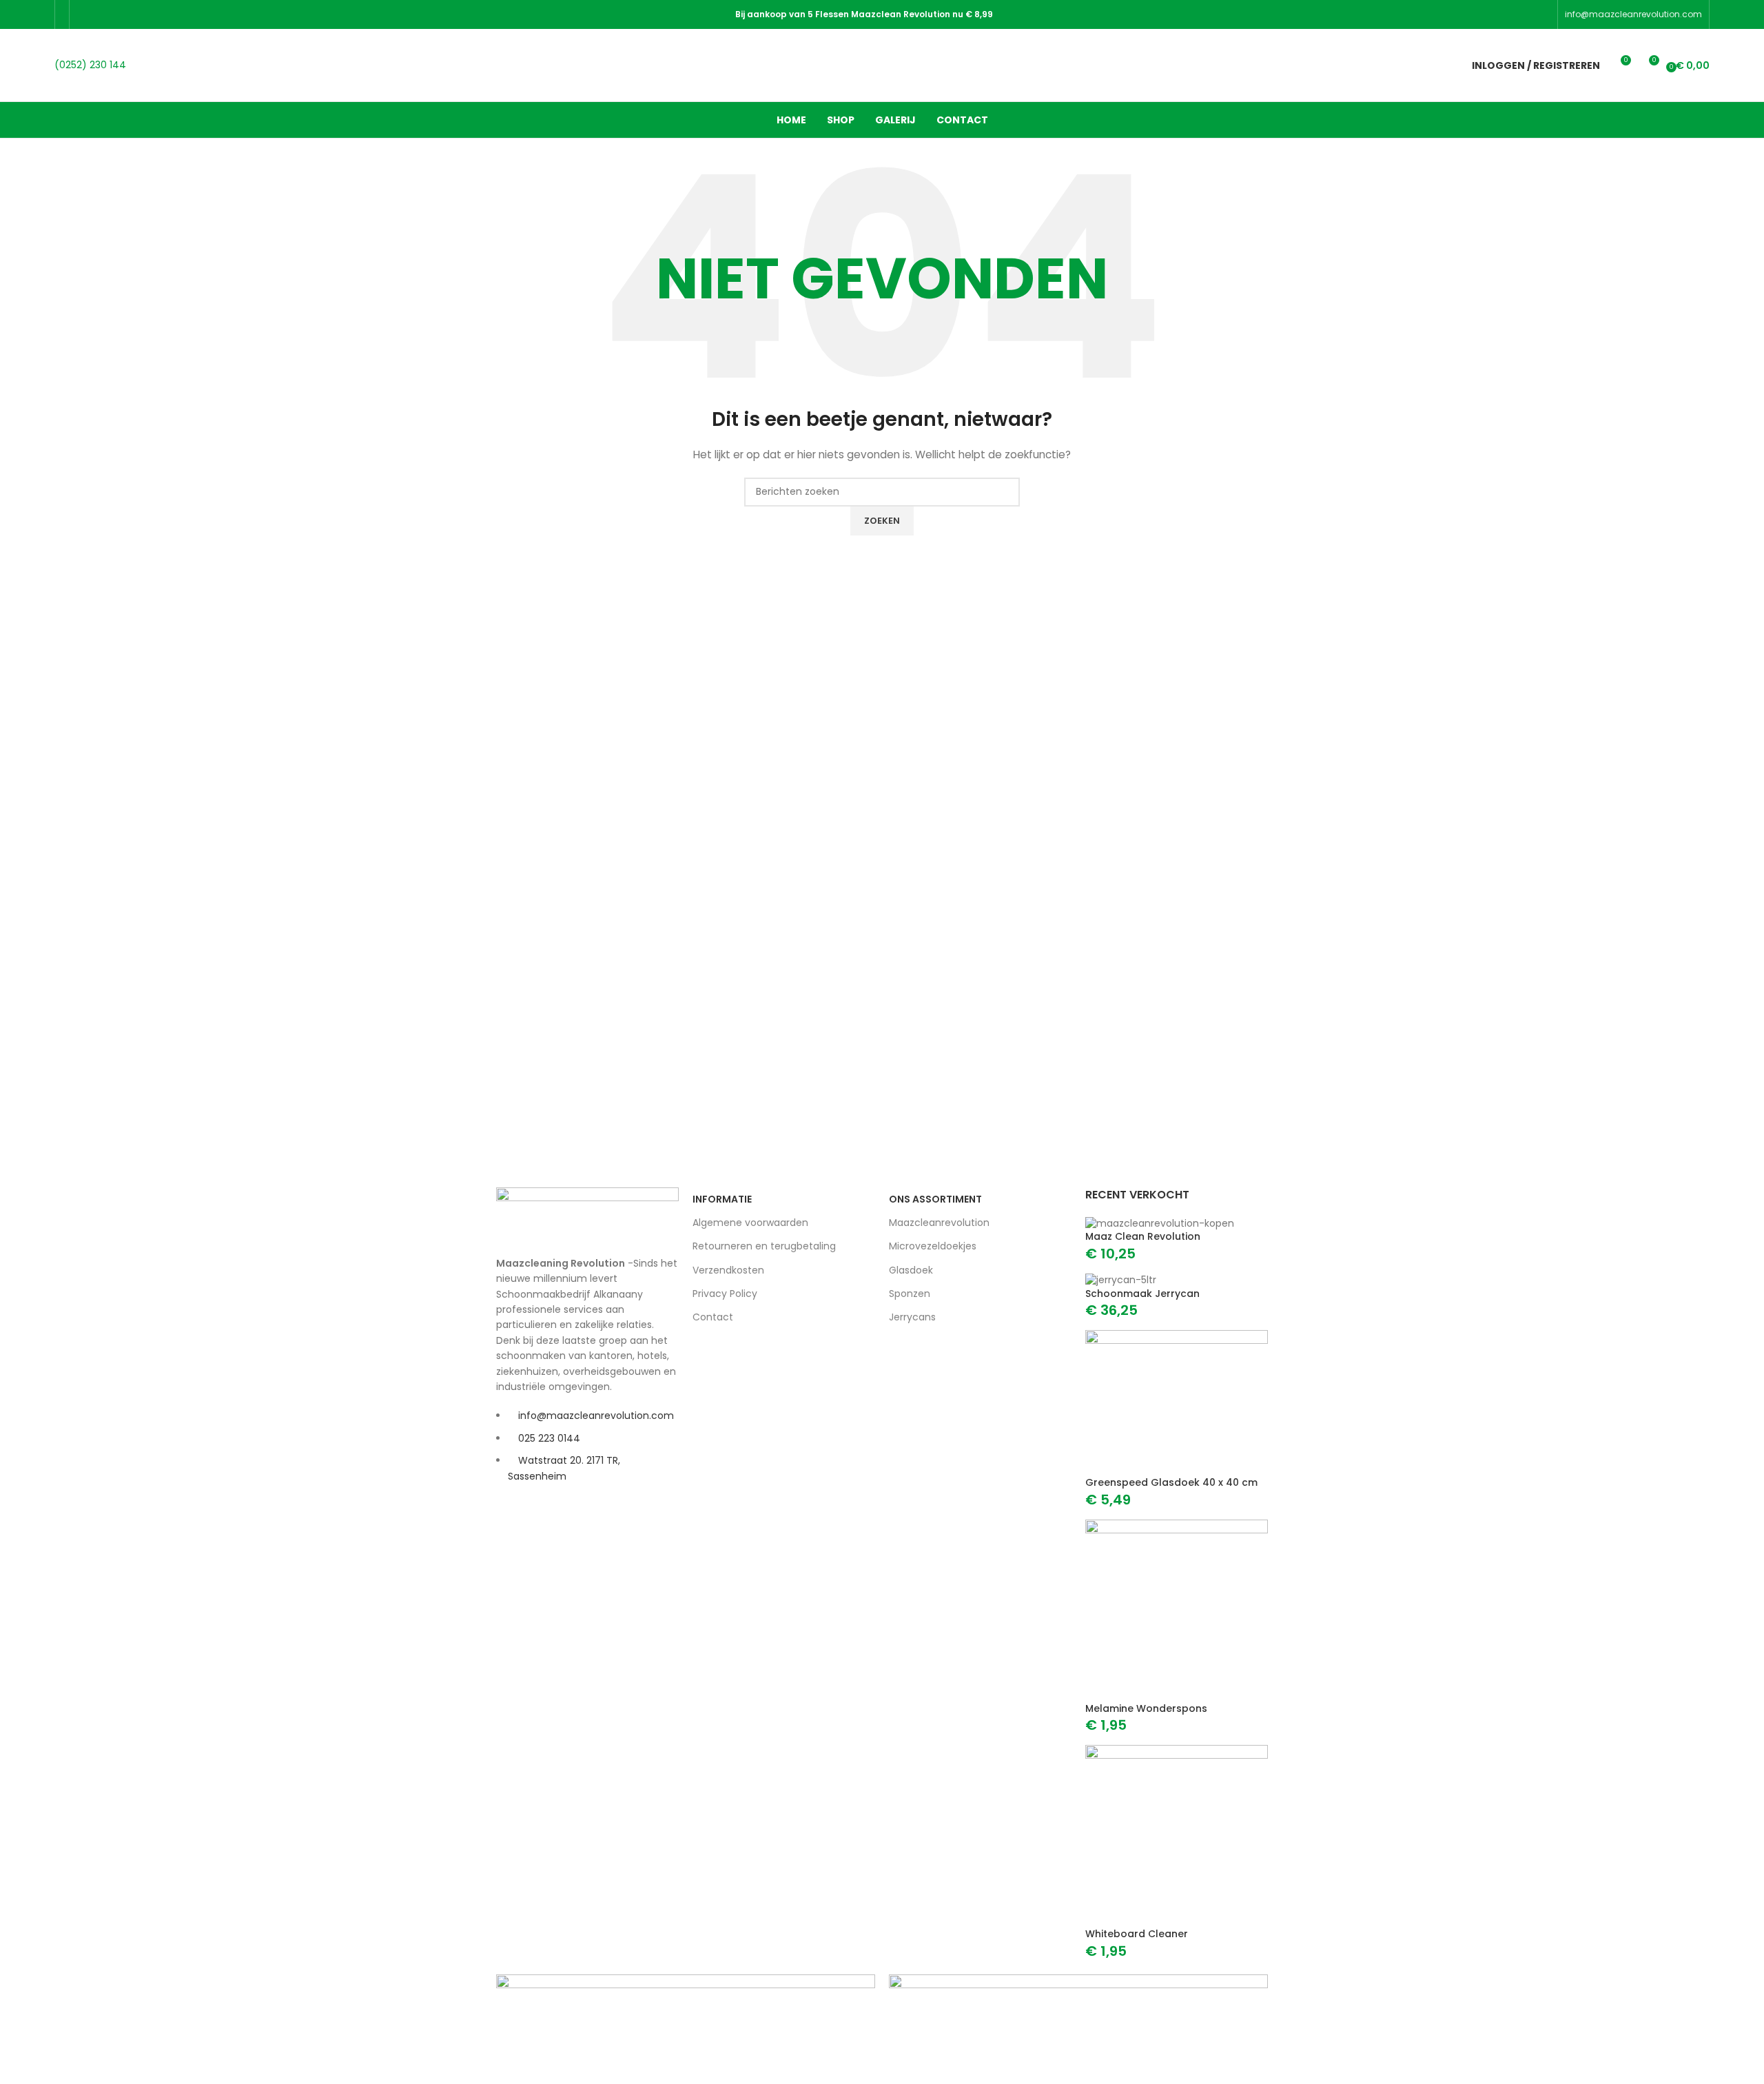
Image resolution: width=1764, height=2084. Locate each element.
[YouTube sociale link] (137, 14)
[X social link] (102, 14)
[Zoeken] (1437, 65)
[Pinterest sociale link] (155, 14)
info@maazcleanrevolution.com (1633, 14)
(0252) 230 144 (90, 65)
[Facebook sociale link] (85, 14)
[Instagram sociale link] (120, 14)
